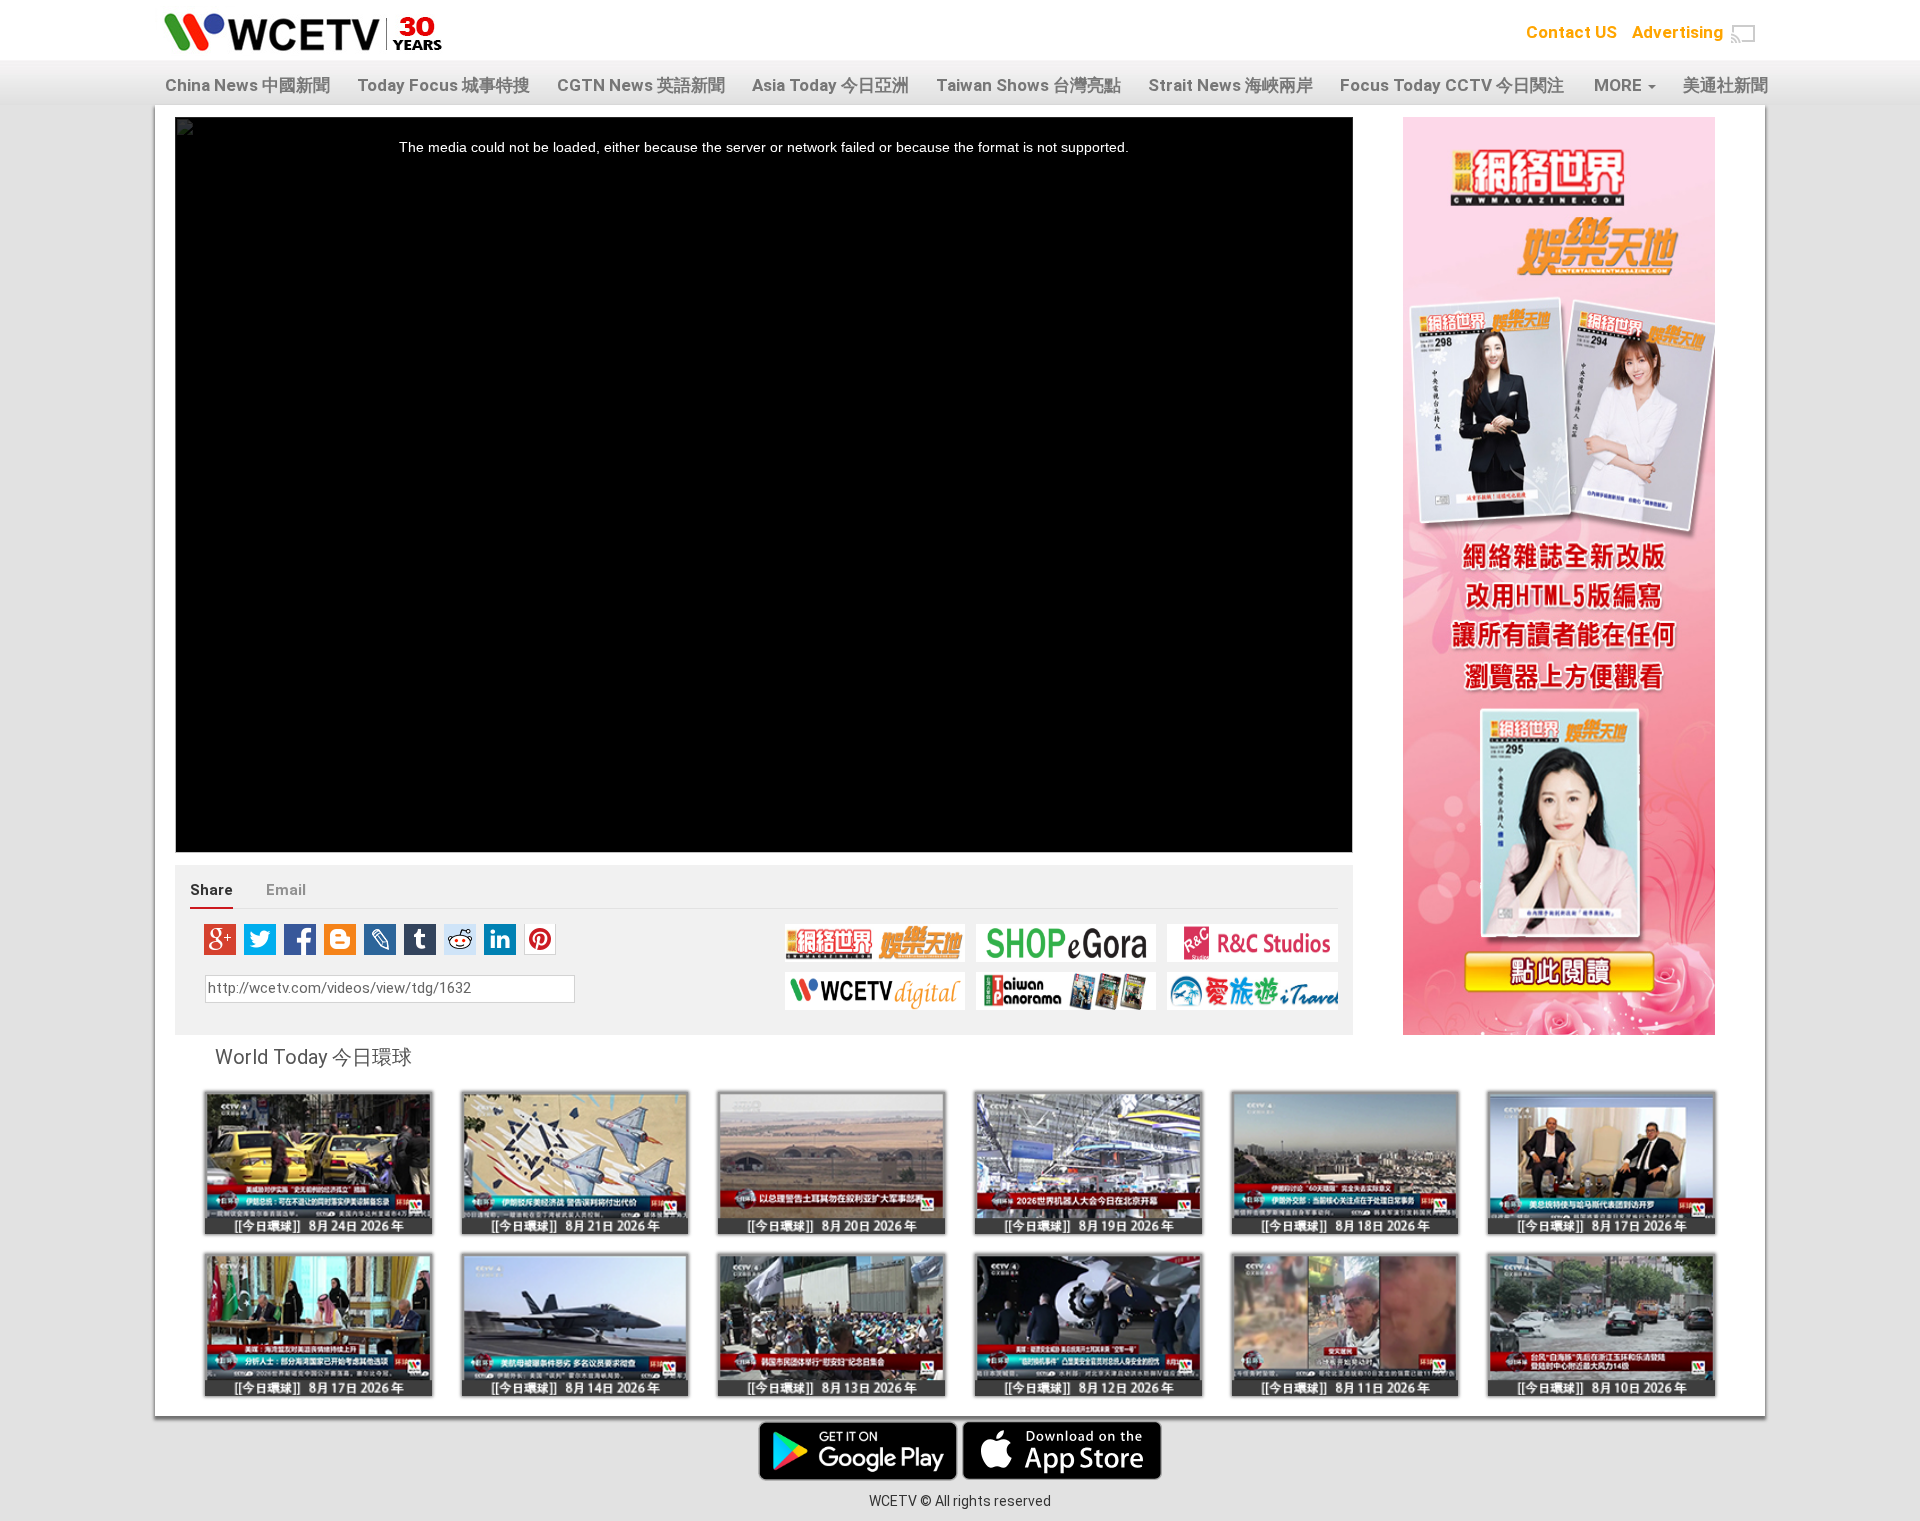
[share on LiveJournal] (380, 939)
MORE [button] (1620, 85)
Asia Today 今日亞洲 (830, 85)
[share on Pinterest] (540, 939)
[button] (1743, 34)
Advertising (1677, 32)
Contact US (1571, 32)
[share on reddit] (460, 939)
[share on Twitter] (260, 939)
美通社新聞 (1725, 85)
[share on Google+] (220, 939)
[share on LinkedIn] (500, 939)
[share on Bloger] (340, 939)
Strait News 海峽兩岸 (1230, 85)
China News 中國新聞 (247, 85)
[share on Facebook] (300, 939)
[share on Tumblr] (420, 939)
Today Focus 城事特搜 (443, 85)
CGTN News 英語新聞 (641, 85)
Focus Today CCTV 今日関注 (1452, 85)
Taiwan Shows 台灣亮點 (1028, 85)
